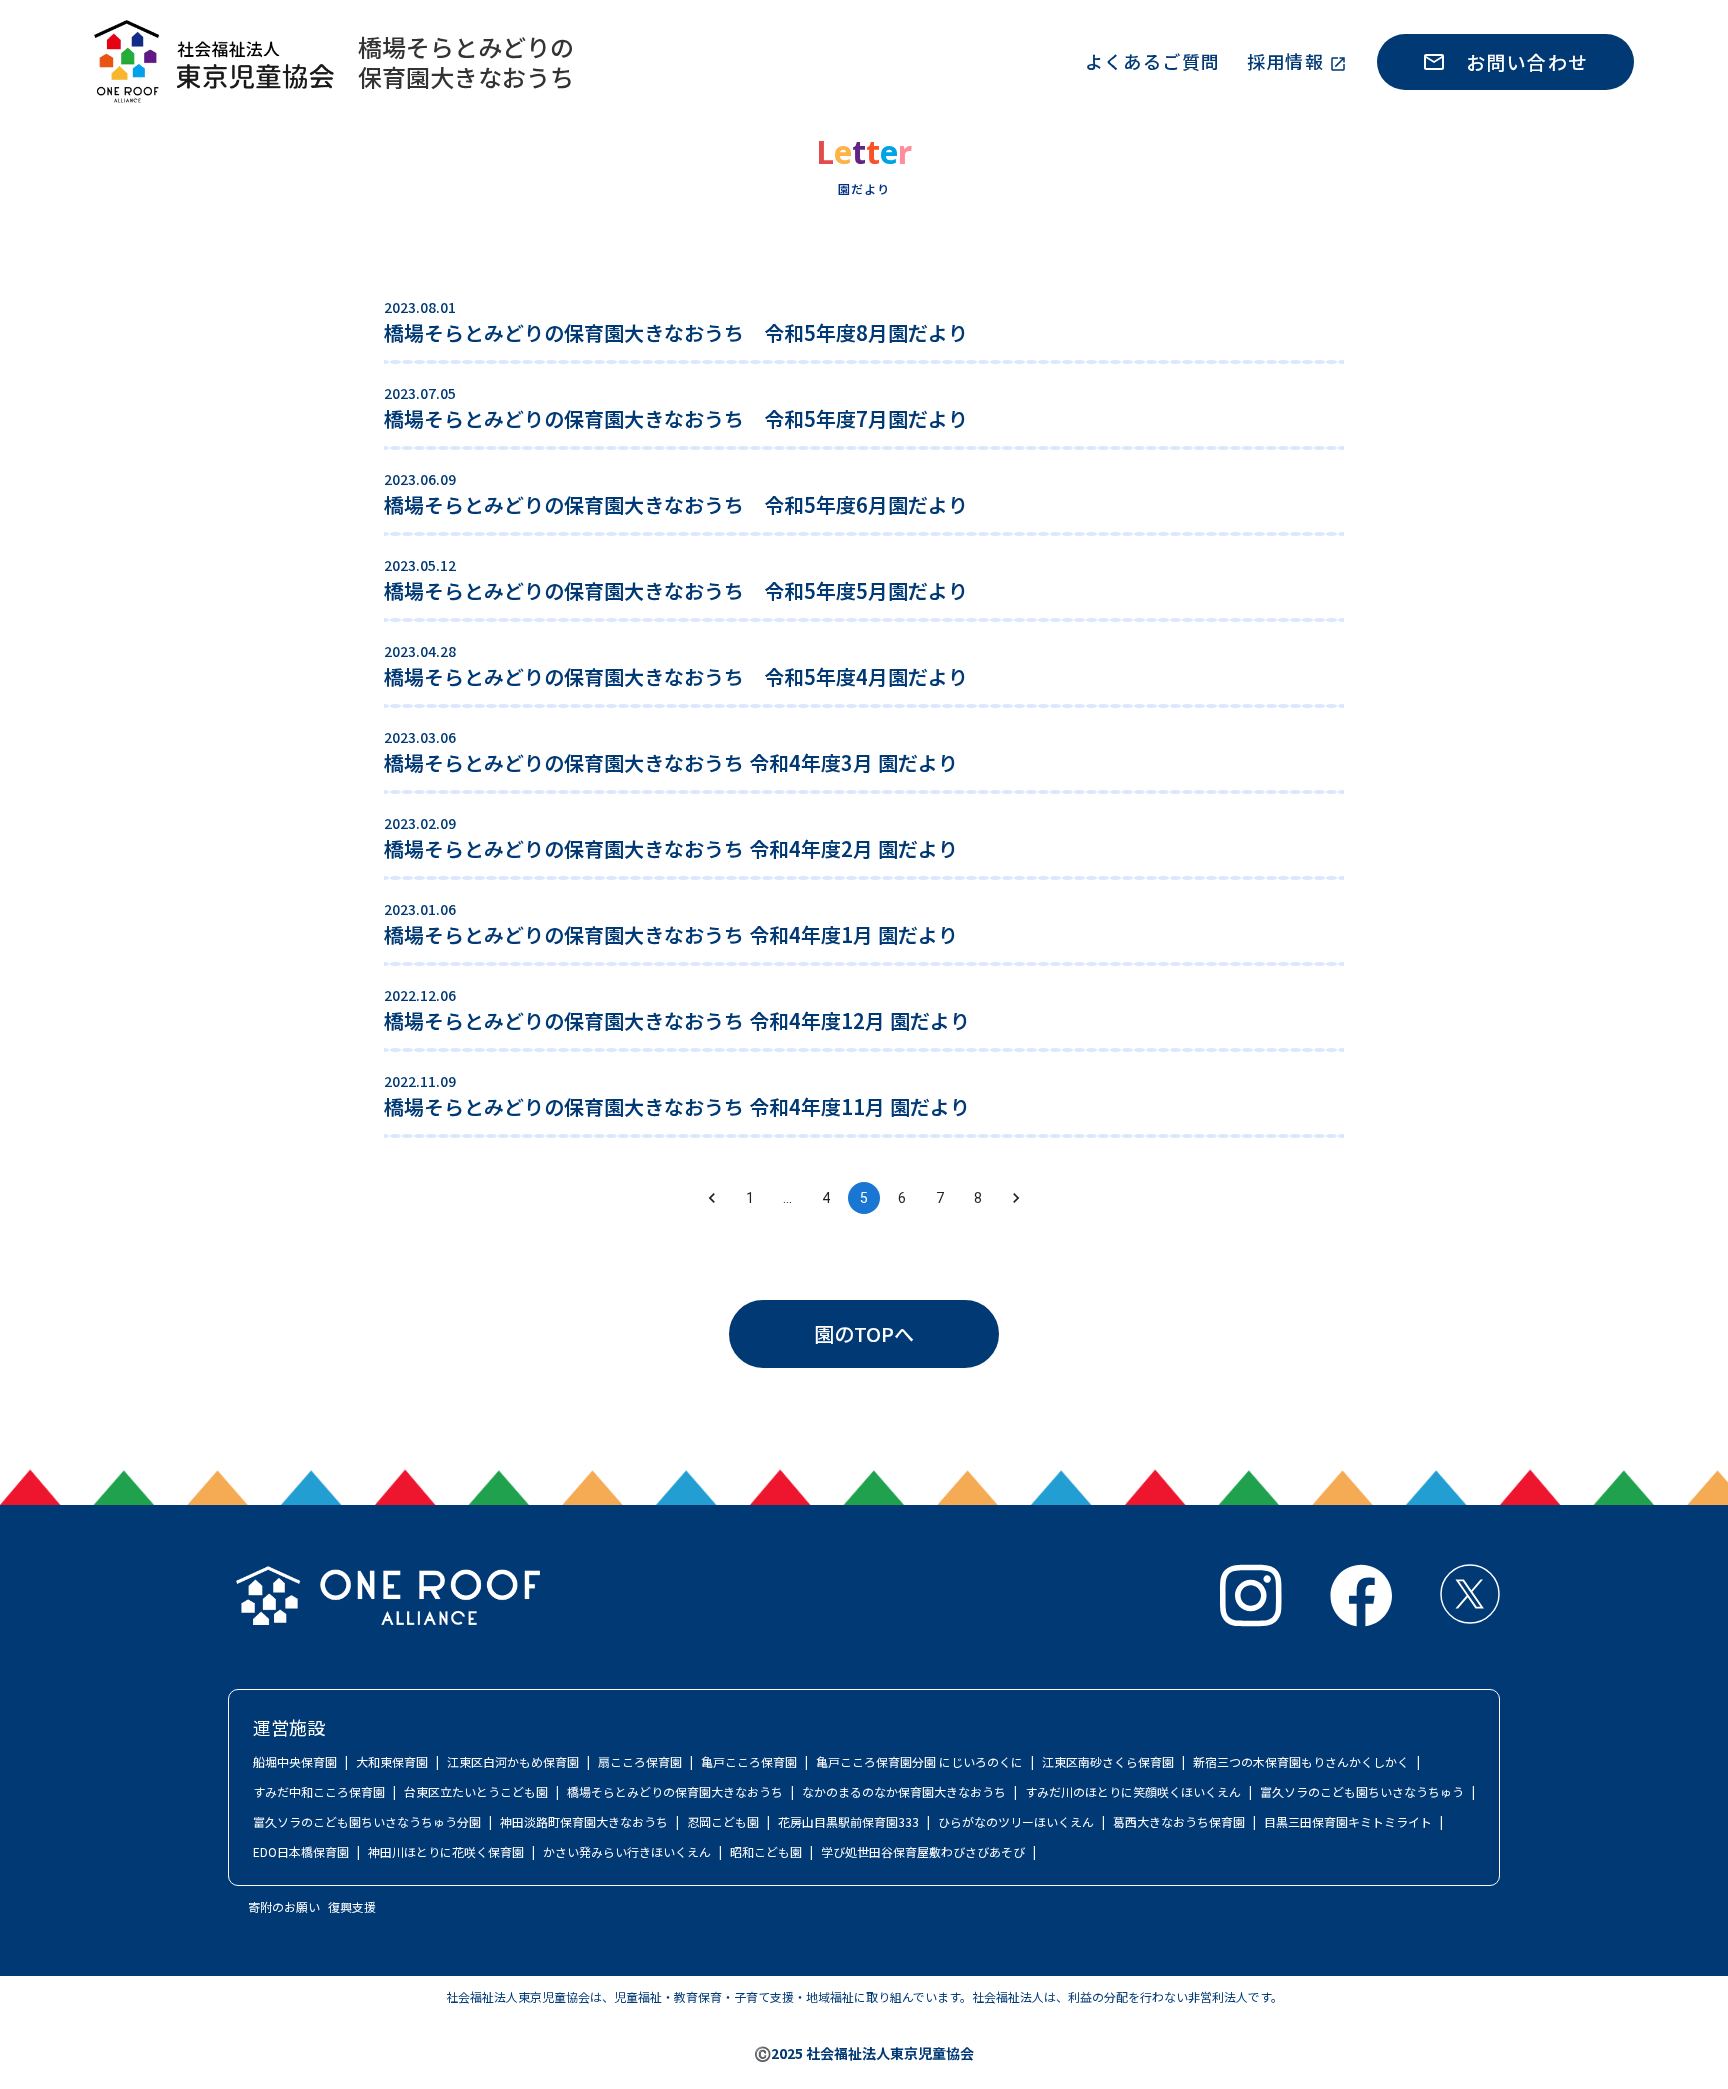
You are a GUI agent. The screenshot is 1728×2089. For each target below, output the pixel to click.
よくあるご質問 (1153, 61)
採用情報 (1286, 61)
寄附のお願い (284, 1906)
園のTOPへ (864, 1333)
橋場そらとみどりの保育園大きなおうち (466, 62)
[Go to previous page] (712, 1198)
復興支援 (352, 1906)
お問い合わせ (1527, 61)
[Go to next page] (1016, 1198)
